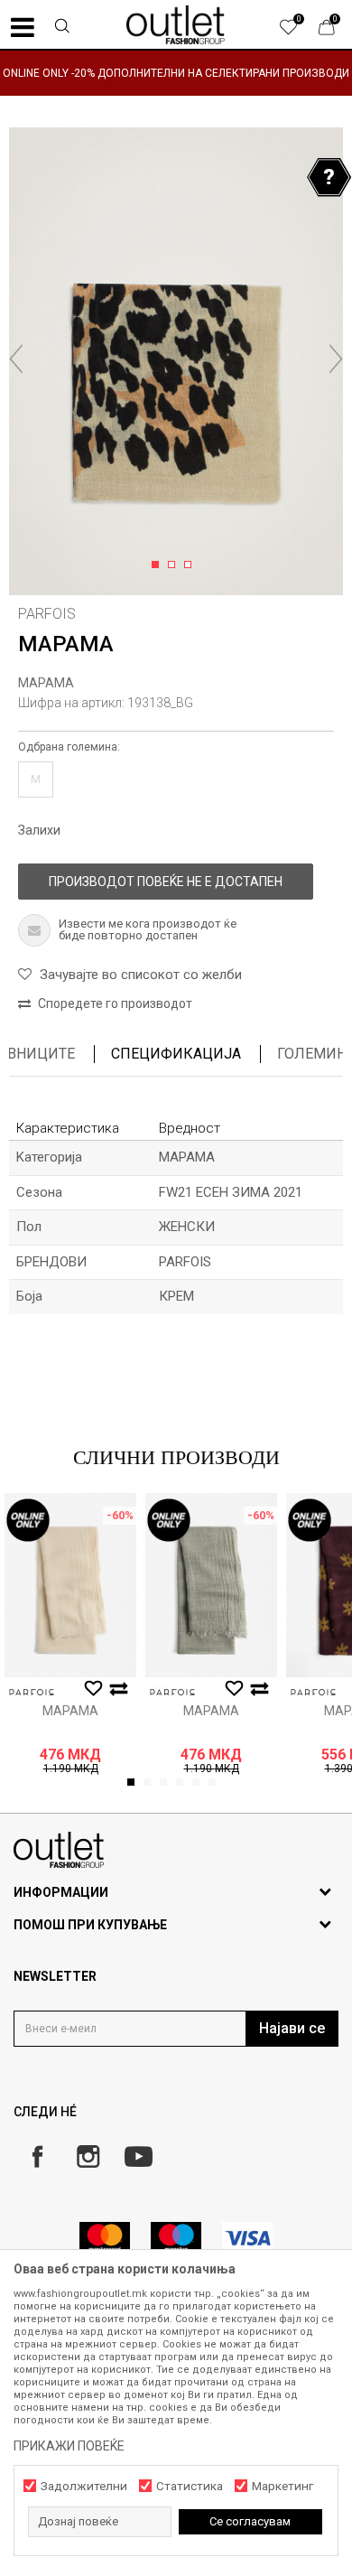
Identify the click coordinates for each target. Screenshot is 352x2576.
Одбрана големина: (69, 747)
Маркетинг (283, 2486)
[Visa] (247, 2238)
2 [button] (175, 565)
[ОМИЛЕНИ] (298, 32)
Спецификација (176, 1054)
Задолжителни (84, 2486)
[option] (176, 73)
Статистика (190, 2486)
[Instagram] (88, 2156)
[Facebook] (37, 2156)
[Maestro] (176, 2238)
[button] (62, 28)
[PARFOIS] (32, 1692)
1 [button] (158, 565)
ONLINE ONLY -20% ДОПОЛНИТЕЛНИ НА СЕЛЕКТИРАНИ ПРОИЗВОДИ (176, 73)
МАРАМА (46, 683)
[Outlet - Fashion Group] (176, 24)
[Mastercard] (105, 2238)
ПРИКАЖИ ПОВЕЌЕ (69, 2446)
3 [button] (191, 565)
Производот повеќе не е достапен (166, 882)
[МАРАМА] (70, 1585)
